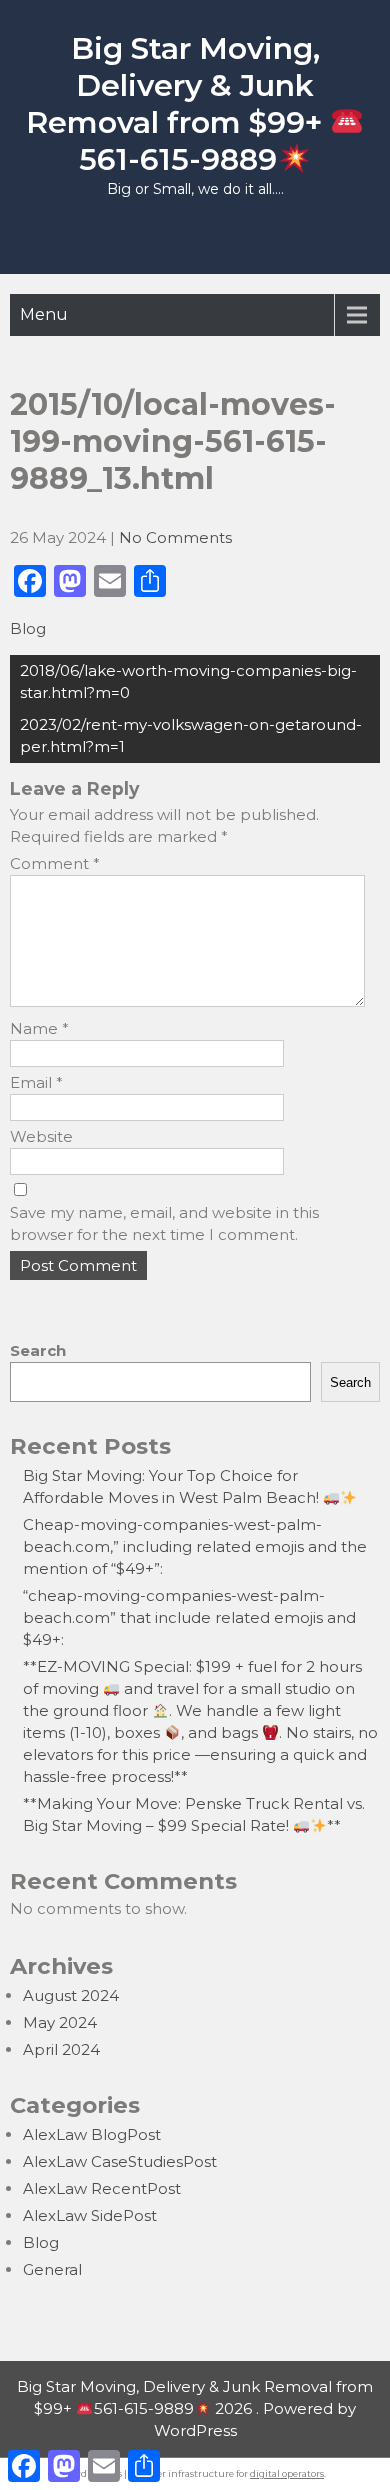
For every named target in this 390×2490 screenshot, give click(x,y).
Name (39, 1028)
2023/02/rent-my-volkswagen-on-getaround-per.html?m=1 (191, 735)
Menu (44, 314)
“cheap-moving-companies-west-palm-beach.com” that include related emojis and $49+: (189, 1617)
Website (41, 1136)
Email (36, 1082)
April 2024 (61, 2049)
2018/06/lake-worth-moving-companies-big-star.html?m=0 (188, 681)
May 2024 (60, 2022)
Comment (55, 863)
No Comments (175, 537)
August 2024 (71, 1995)
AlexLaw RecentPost (102, 2188)
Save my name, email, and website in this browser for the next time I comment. (164, 1223)
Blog (28, 628)
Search (38, 1350)
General (52, 2269)
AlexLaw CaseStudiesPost (120, 2161)
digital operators (287, 2473)
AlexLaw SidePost (90, 2215)
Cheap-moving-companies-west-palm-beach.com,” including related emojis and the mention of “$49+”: (195, 1546)
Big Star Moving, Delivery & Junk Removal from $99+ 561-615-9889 (178, 104)
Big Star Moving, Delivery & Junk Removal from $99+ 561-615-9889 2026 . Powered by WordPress (195, 2408)
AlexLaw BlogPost (92, 2134)
